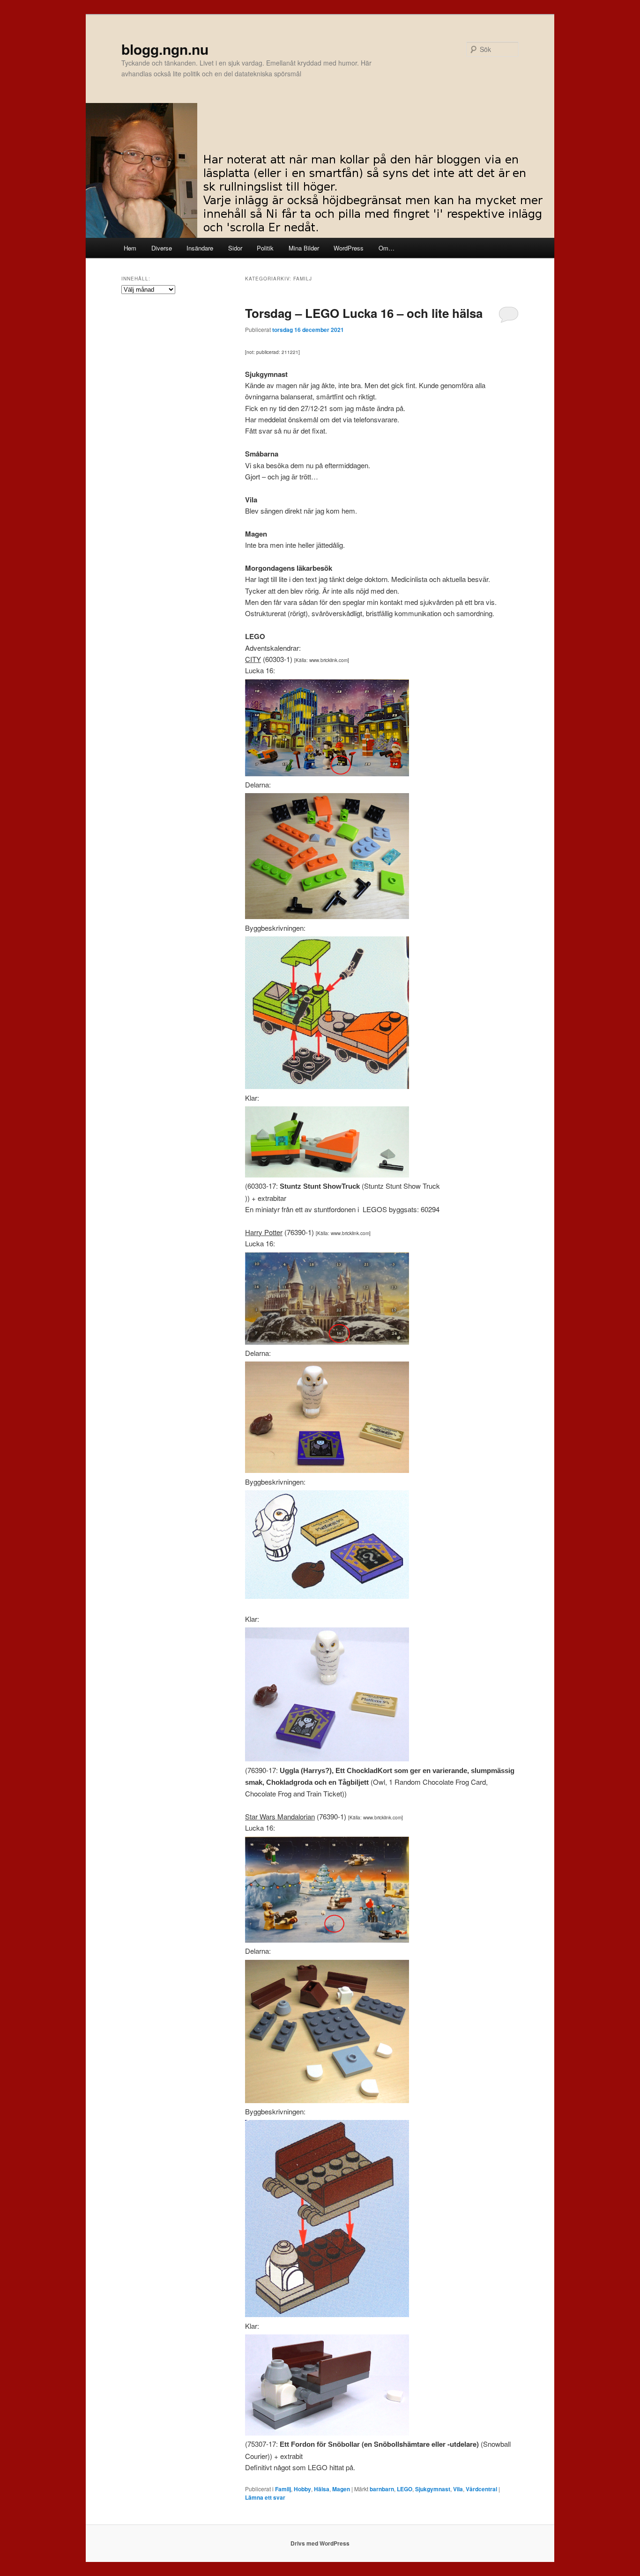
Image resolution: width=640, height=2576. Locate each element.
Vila (458, 2489)
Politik (265, 248)
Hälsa (322, 2489)
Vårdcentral (481, 2489)
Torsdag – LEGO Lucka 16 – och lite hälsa (364, 313)
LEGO (405, 2489)
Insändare (200, 248)
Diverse (162, 248)
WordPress (349, 248)
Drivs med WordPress (320, 2543)
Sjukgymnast (433, 2489)
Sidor (235, 248)
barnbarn (382, 2489)
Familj (283, 2489)
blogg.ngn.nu (165, 49)
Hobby (302, 2489)
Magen (341, 2489)
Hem (130, 248)
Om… (387, 248)
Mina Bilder (304, 248)
